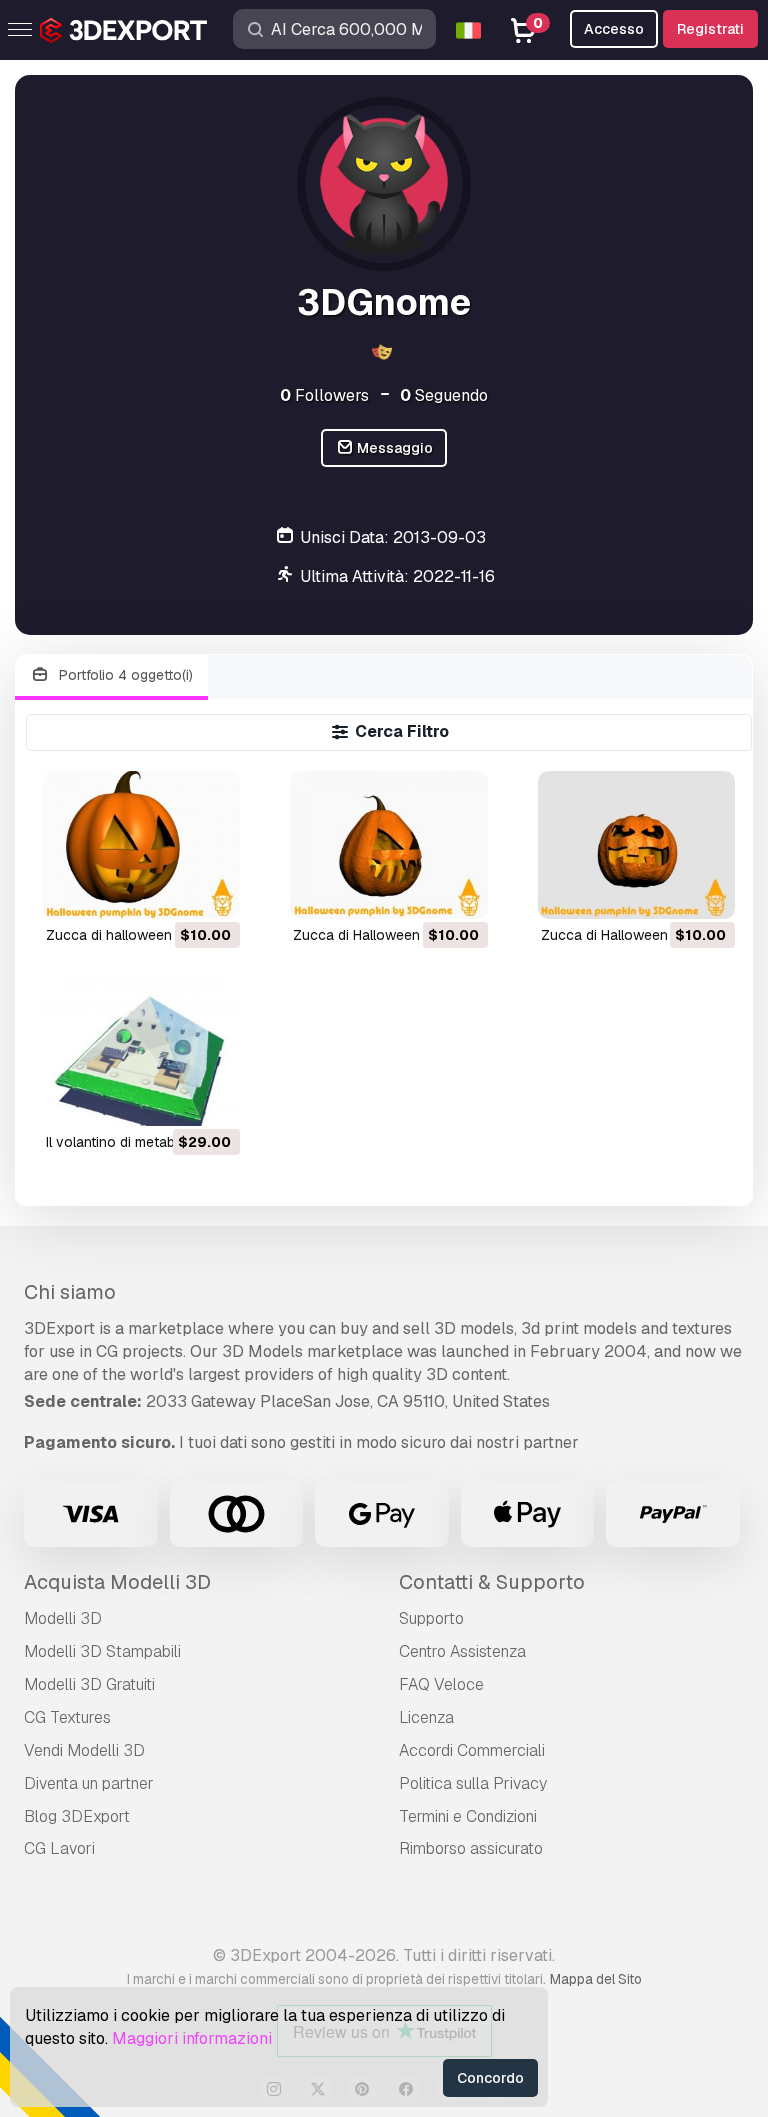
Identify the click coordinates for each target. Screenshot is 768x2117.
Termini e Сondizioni (468, 1816)
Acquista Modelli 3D (117, 1582)
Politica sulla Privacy (473, 1783)
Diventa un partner (89, 1783)
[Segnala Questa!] (211, 891)
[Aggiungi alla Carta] (170, 891)
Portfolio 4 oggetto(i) (124, 675)
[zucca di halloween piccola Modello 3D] (141, 845)
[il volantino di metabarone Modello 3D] (141, 1052)
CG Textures (67, 1717)
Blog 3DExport (77, 1816)
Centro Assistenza (462, 1651)
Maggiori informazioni (192, 2038)
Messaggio (393, 448)
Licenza (426, 1717)
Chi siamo (70, 1292)
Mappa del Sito (596, 1979)
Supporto (431, 1618)
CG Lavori (59, 1848)
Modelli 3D (63, 1618)
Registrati (710, 29)
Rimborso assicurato (471, 1848)
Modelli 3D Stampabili (102, 1651)
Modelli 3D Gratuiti (89, 1684)
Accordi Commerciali (472, 1750)
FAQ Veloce (441, 1684)
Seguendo (444, 395)
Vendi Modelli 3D (84, 1750)
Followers (324, 395)
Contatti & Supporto (492, 1582)
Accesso (614, 29)
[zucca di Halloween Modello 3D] (388, 845)
